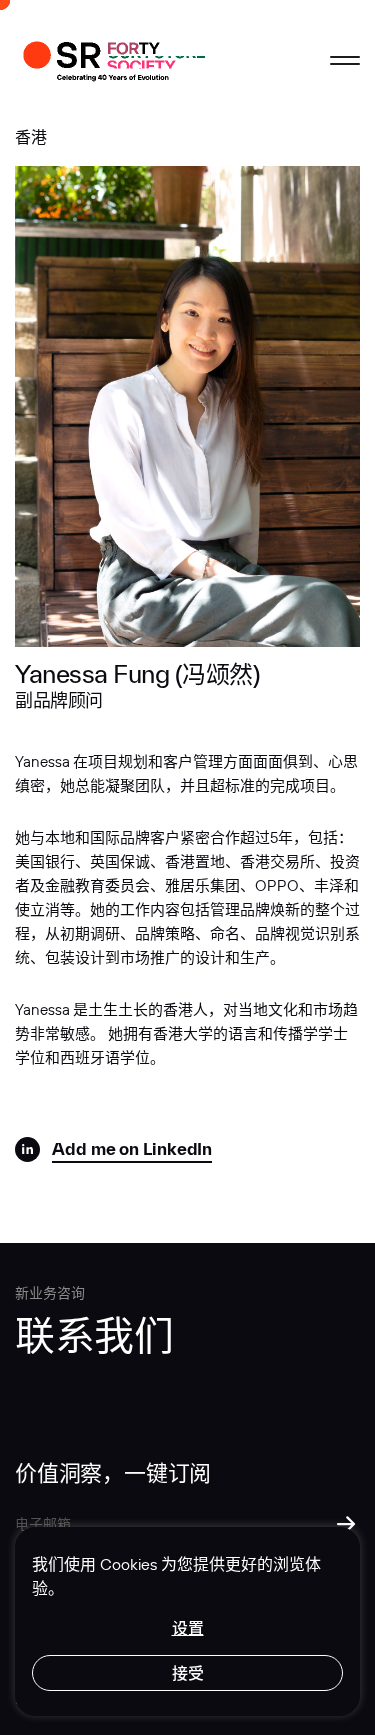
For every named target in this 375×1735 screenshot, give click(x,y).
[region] (187, 1621)
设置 (188, 1628)
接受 (188, 1673)
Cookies (128, 1564)
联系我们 (94, 1334)
